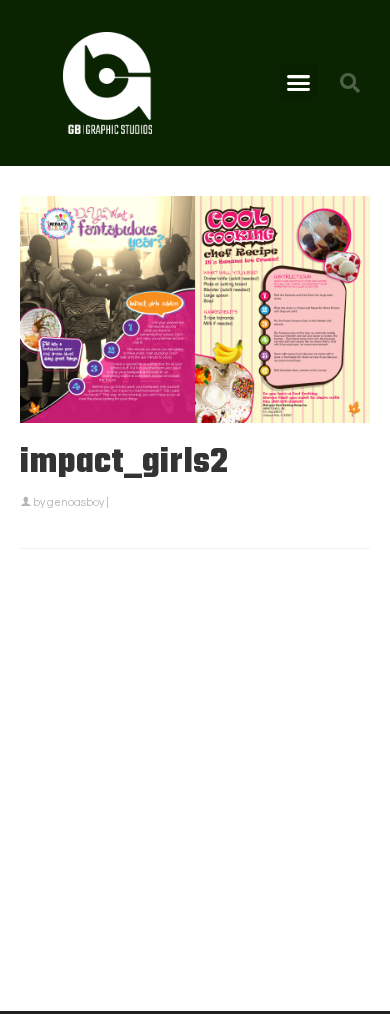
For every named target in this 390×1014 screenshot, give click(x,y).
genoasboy (75, 502)
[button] (299, 83)
